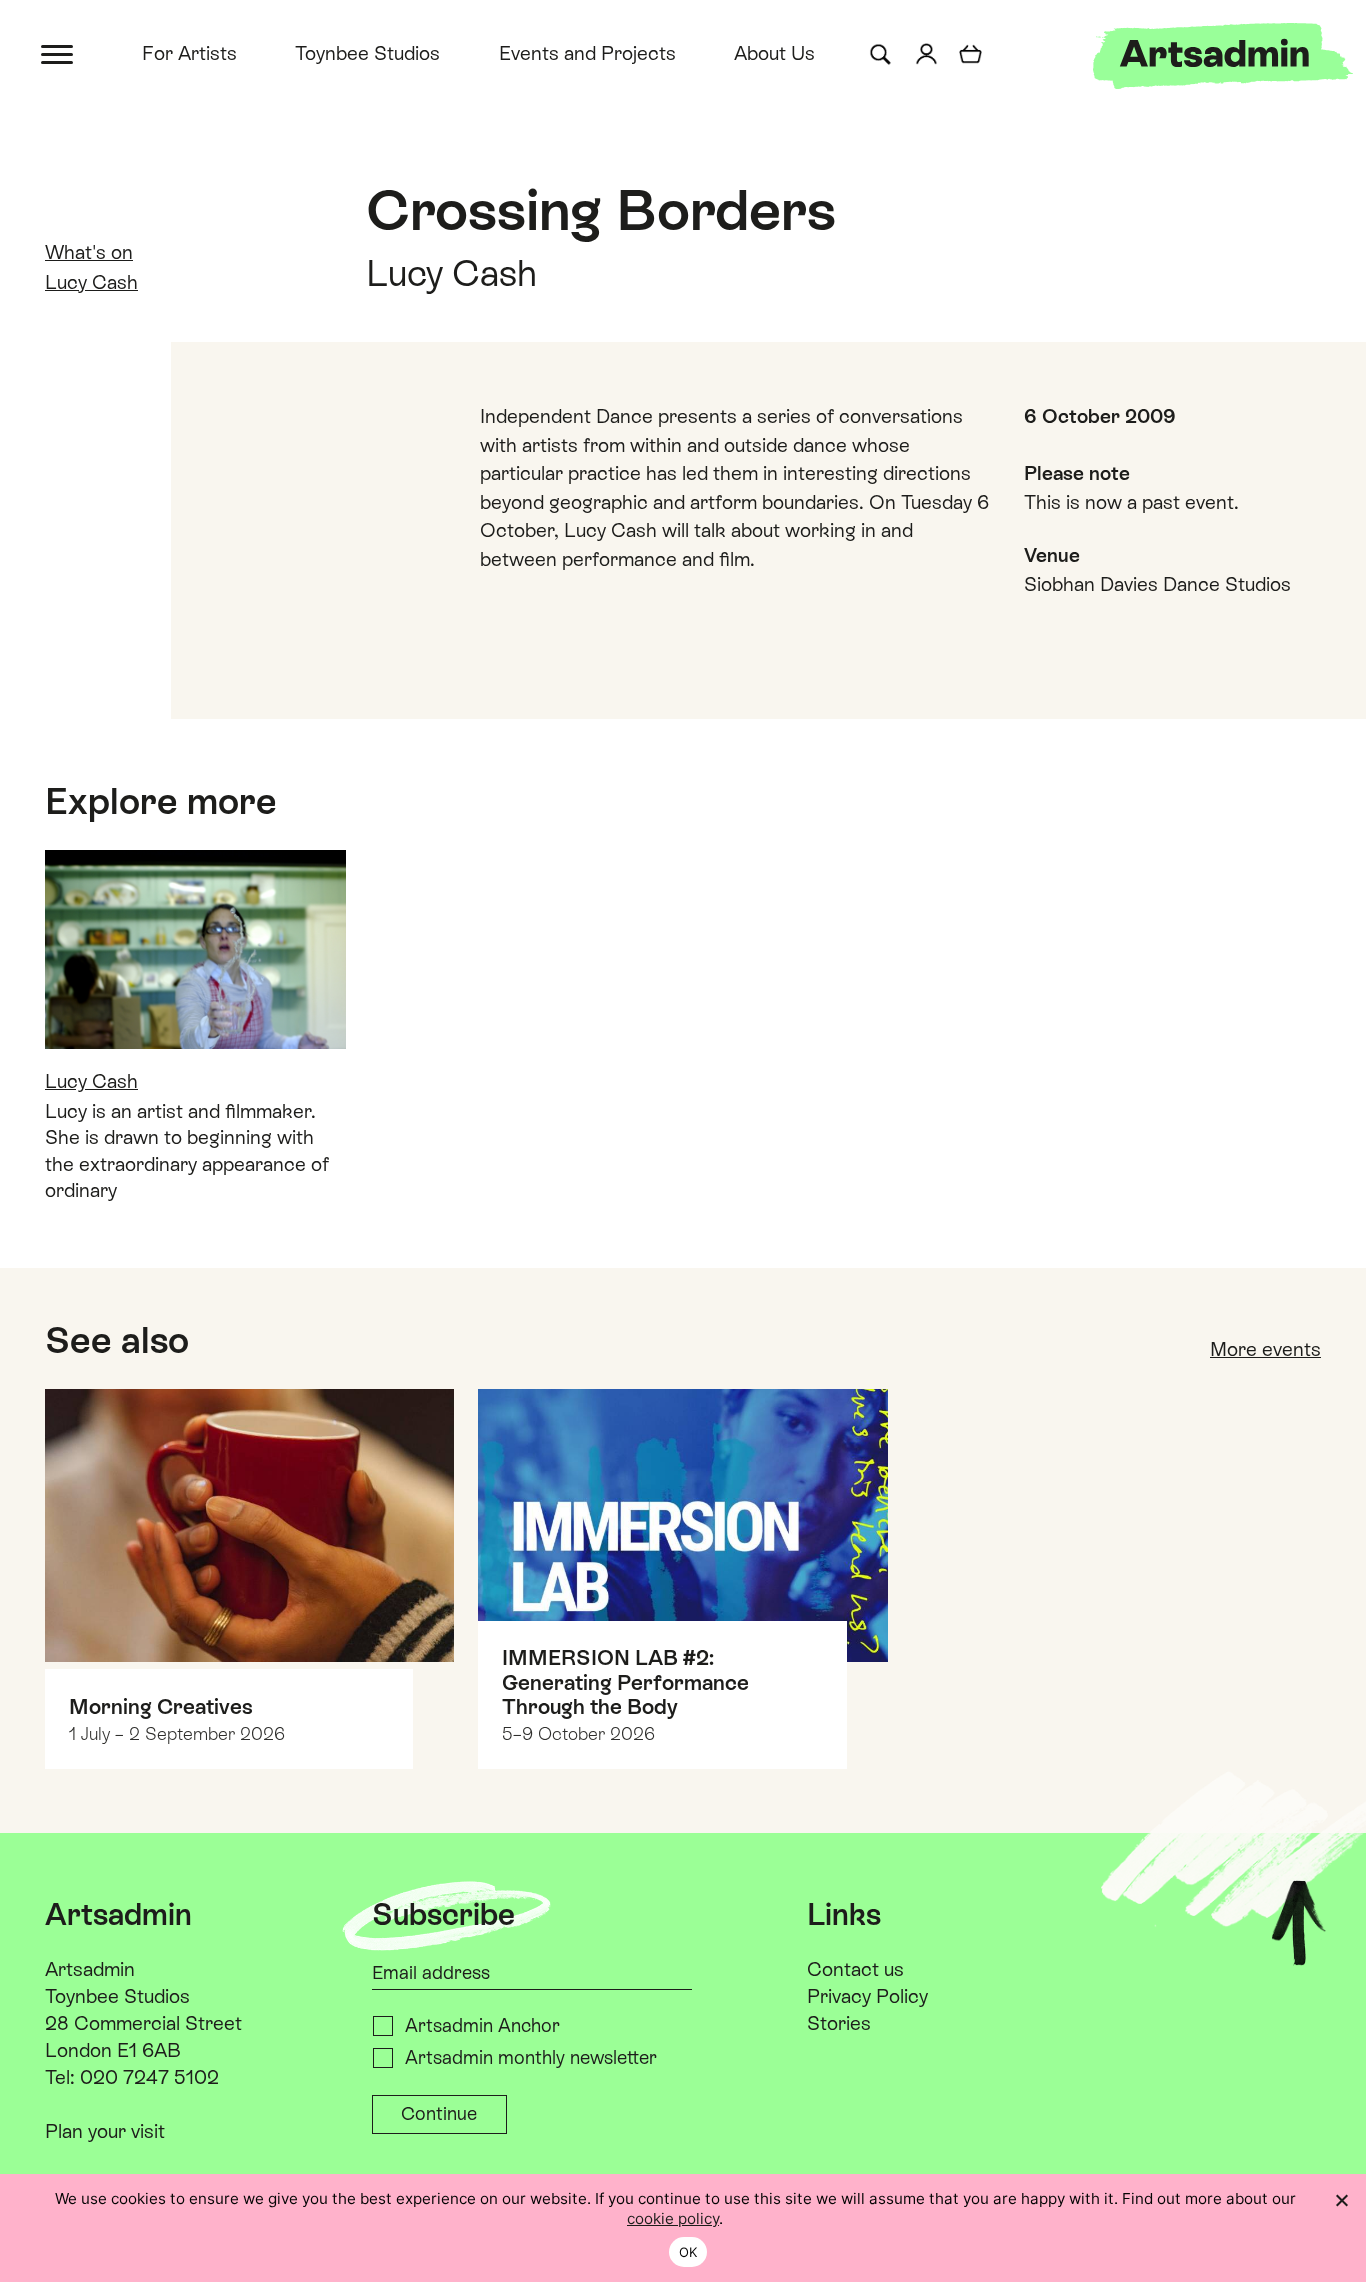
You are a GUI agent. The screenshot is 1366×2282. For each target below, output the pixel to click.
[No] (1341, 2200)
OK (688, 2252)
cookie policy (673, 2218)
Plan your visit (105, 2131)
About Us (774, 53)
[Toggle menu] (58, 52)
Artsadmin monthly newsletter (531, 2057)
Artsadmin (90, 1969)
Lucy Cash (91, 282)
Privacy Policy (867, 1996)
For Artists (189, 53)
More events (1265, 1349)
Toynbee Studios (367, 53)
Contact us (855, 1969)
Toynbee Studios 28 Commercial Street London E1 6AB (143, 2023)
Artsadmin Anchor (482, 2025)
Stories (839, 2023)
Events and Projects (587, 53)
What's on (89, 252)
